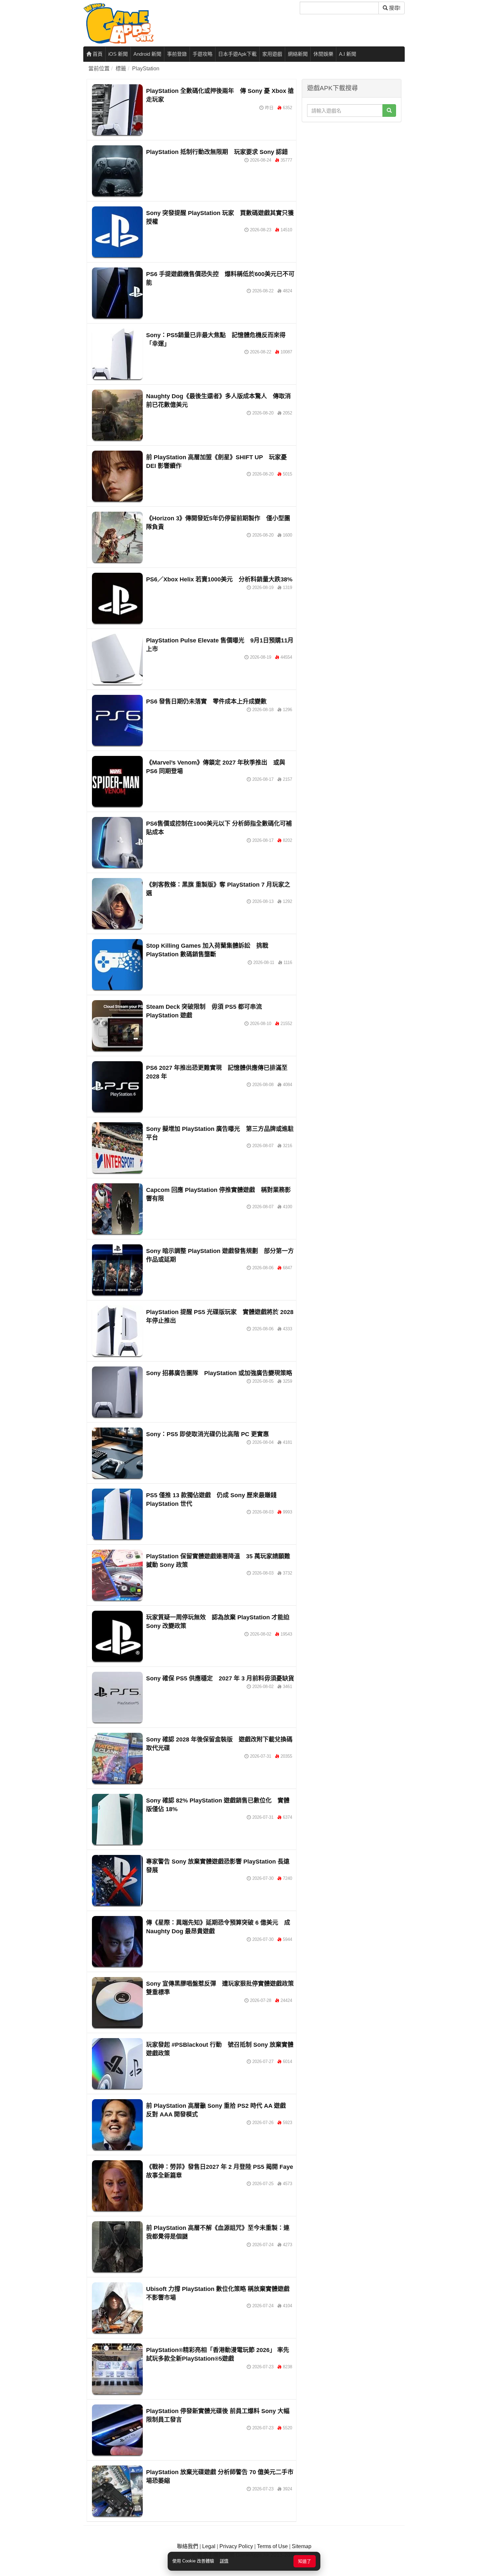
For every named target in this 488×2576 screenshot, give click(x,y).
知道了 (305, 2561)
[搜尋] (389, 110)
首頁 (97, 54)
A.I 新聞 (348, 54)
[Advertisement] (352, 167)
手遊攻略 (203, 54)
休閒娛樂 (323, 54)
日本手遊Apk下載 (237, 54)
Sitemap (302, 2546)
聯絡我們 (188, 2546)
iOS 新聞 (118, 54)
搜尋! (394, 8)
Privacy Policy (236, 2546)
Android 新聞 (147, 54)
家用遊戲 (272, 54)
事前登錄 (177, 54)
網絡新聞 (298, 54)
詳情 (224, 2561)
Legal (209, 2546)
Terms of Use (272, 2546)
